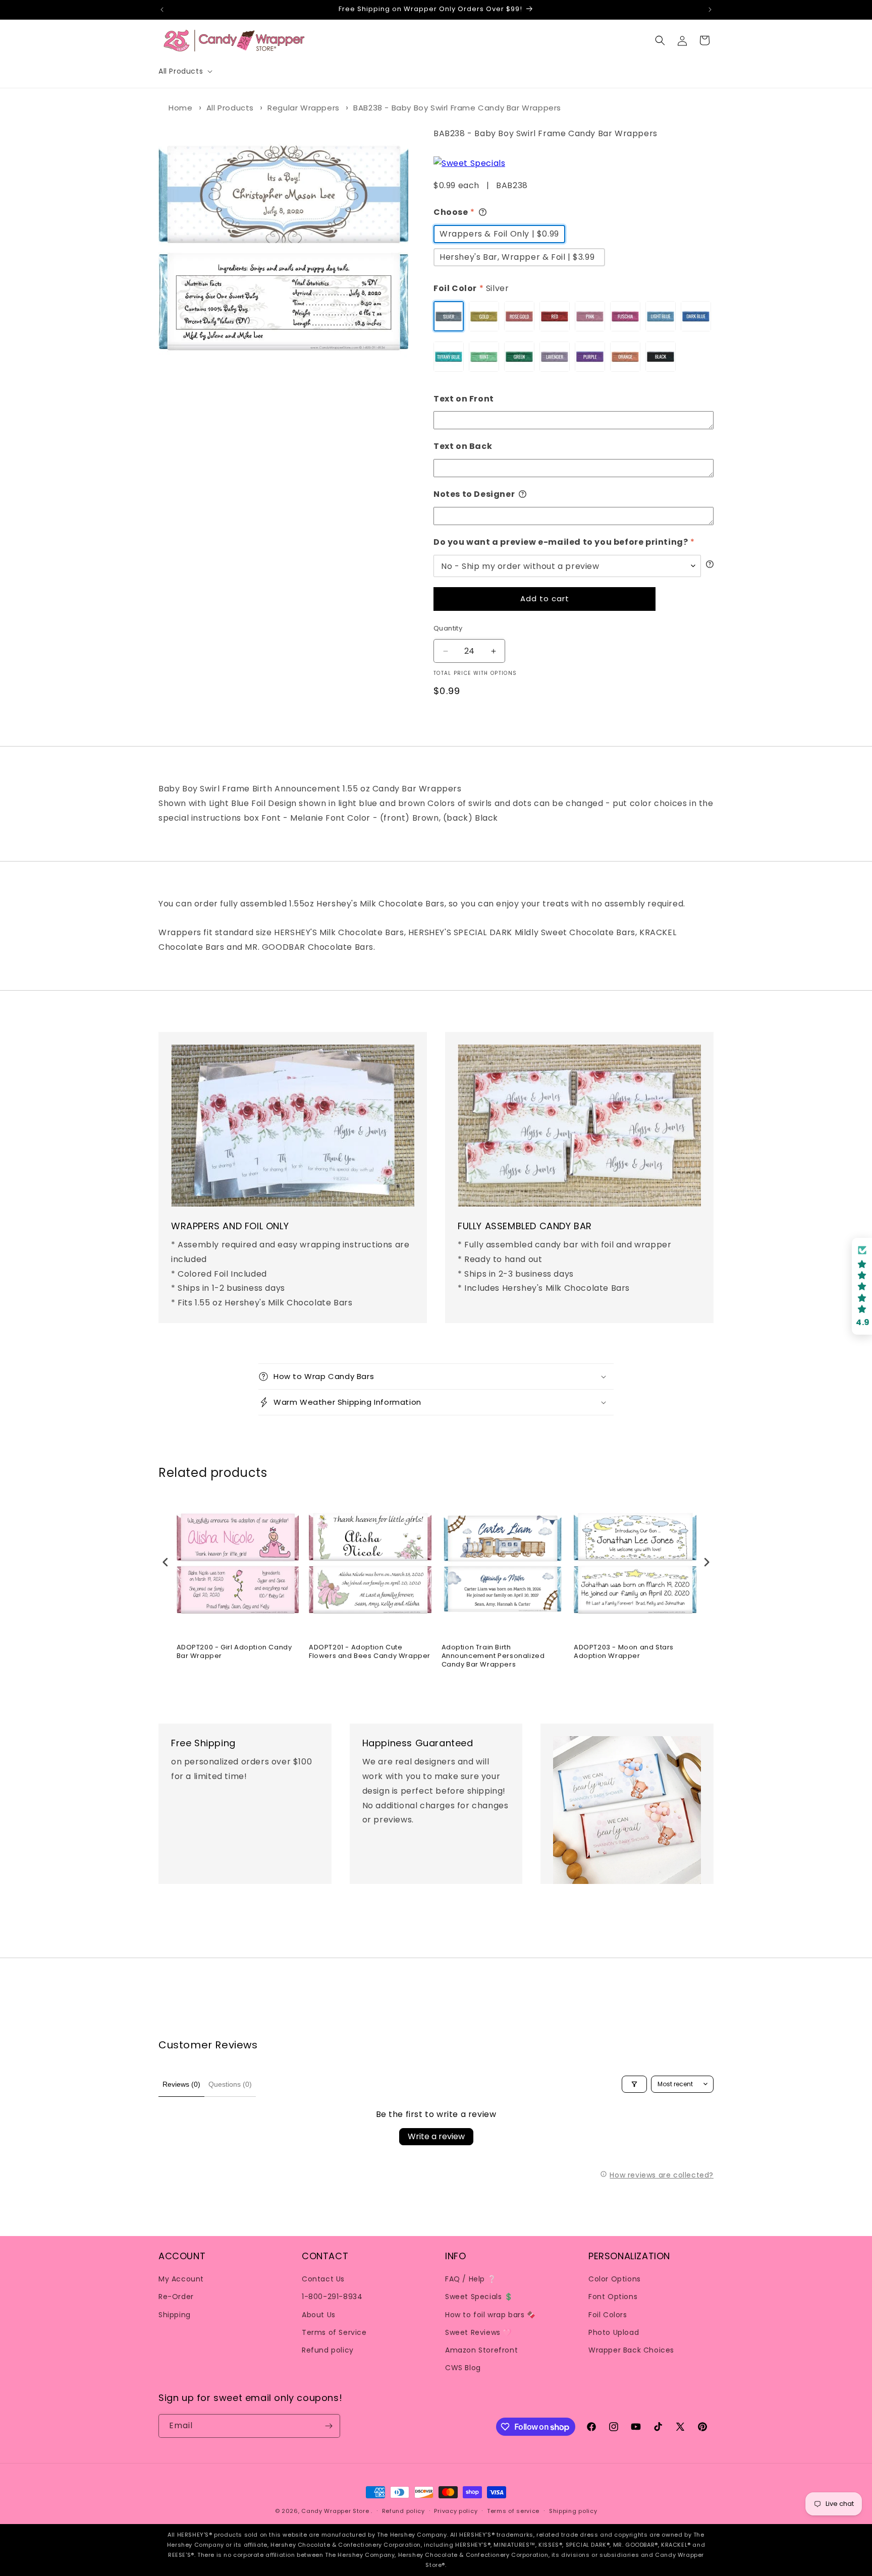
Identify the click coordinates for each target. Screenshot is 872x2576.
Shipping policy (573, 2511)
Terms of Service (334, 2332)
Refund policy (328, 2350)
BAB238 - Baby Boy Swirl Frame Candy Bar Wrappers (457, 108)
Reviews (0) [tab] (181, 2084)
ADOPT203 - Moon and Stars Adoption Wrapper (624, 1652)
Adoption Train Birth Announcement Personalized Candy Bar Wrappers (493, 1656)
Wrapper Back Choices (631, 2350)
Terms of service (513, 2511)
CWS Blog (463, 2368)
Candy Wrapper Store (335, 2511)
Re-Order (176, 2297)
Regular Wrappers (304, 108)
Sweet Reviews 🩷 (478, 2332)
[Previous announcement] (162, 10)
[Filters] (634, 2084)
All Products (230, 108)
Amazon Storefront (481, 2350)
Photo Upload (614, 2332)
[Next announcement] (710, 10)
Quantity (448, 628)
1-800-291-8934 (332, 2297)
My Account (181, 2279)
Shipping (175, 2315)
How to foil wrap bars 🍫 (490, 2315)
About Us (319, 2315)
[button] (184, 71)
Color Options (615, 2279)
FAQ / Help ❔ (471, 2279)
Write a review (436, 2136)
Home (180, 108)
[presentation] (166, 1562)
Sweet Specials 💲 (479, 2297)
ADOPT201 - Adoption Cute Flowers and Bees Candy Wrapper (370, 1652)
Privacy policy (456, 2511)
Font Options (613, 2297)
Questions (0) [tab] (230, 2084)
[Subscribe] (329, 2426)
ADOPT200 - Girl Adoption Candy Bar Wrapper (234, 1652)
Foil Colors (608, 2315)
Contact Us (323, 2279)
